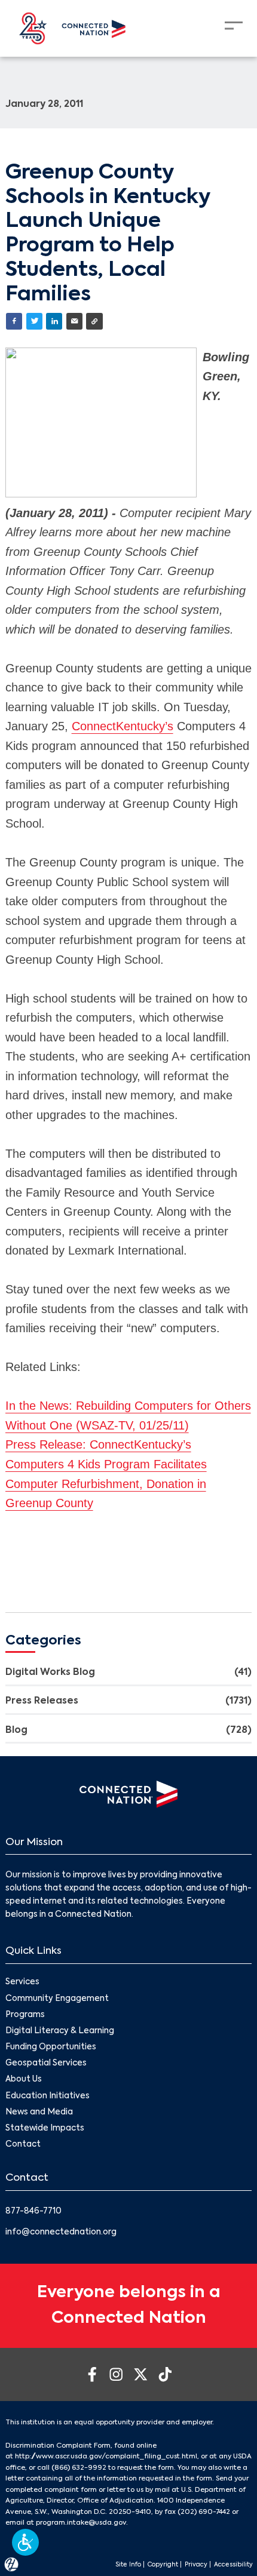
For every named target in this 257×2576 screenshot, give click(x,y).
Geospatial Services (46, 2063)
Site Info (128, 2565)
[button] (25, 2542)
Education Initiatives (48, 2096)
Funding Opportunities (51, 2047)
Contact (23, 2145)
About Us (24, 2079)
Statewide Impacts (45, 2128)
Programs (25, 2015)
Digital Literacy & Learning (60, 2031)
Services (22, 1982)
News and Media (39, 2112)
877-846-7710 (33, 2211)
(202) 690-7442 (204, 2512)
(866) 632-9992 (79, 2468)
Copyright (163, 2565)
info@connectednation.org (61, 2232)
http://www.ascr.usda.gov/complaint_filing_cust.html (106, 2457)
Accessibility (233, 2565)
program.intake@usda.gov (81, 2523)
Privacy (196, 2565)
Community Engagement (57, 1999)
